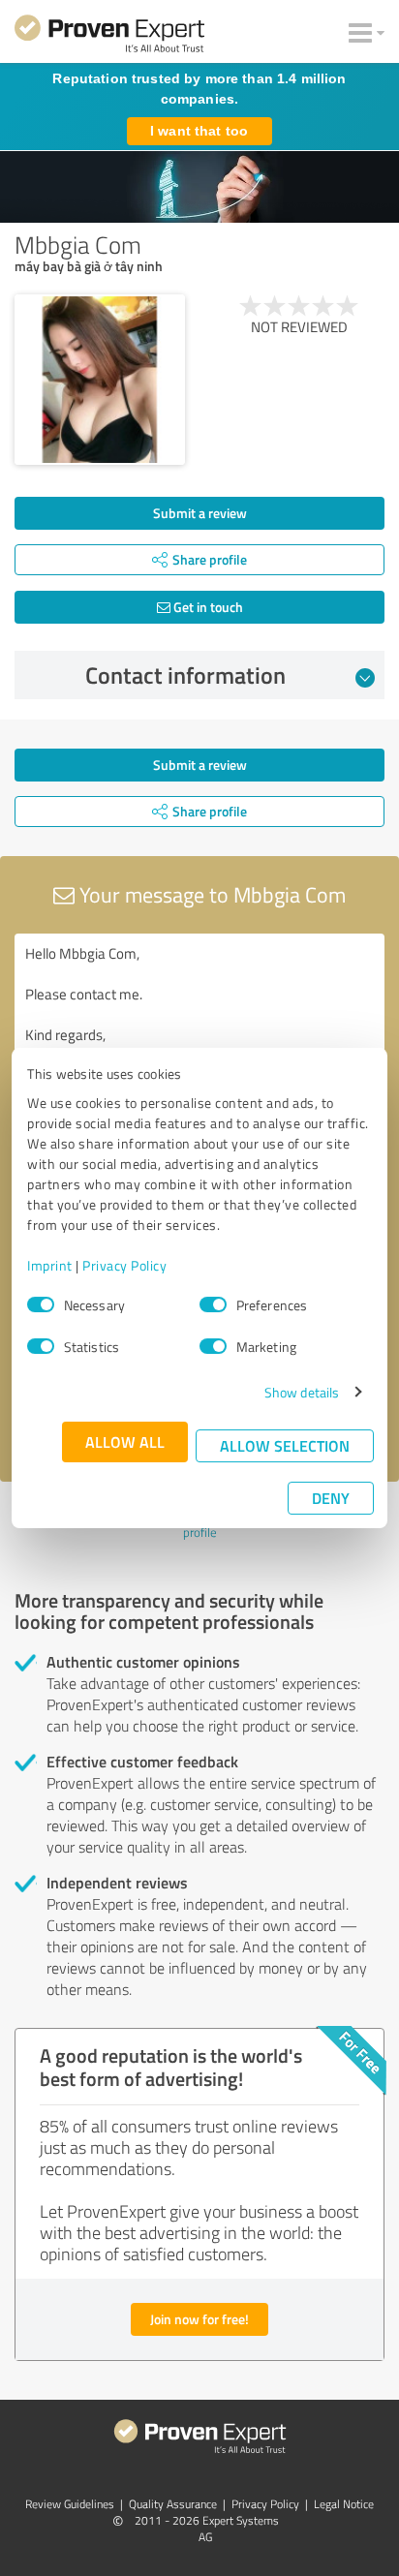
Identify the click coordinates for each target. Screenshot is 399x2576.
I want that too (199, 131)
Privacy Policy (124, 1265)
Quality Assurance (173, 2504)
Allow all (125, 1441)
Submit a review (200, 513)
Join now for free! (199, 2319)
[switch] (213, 1304)
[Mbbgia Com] (100, 380)
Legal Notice (344, 2504)
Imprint (50, 1265)
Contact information (185, 675)
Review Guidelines (70, 2504)
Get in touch (207, 607)
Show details (302, 1392)
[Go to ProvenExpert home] (109, 37)
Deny (331, 1498)
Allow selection (285, 1445)
